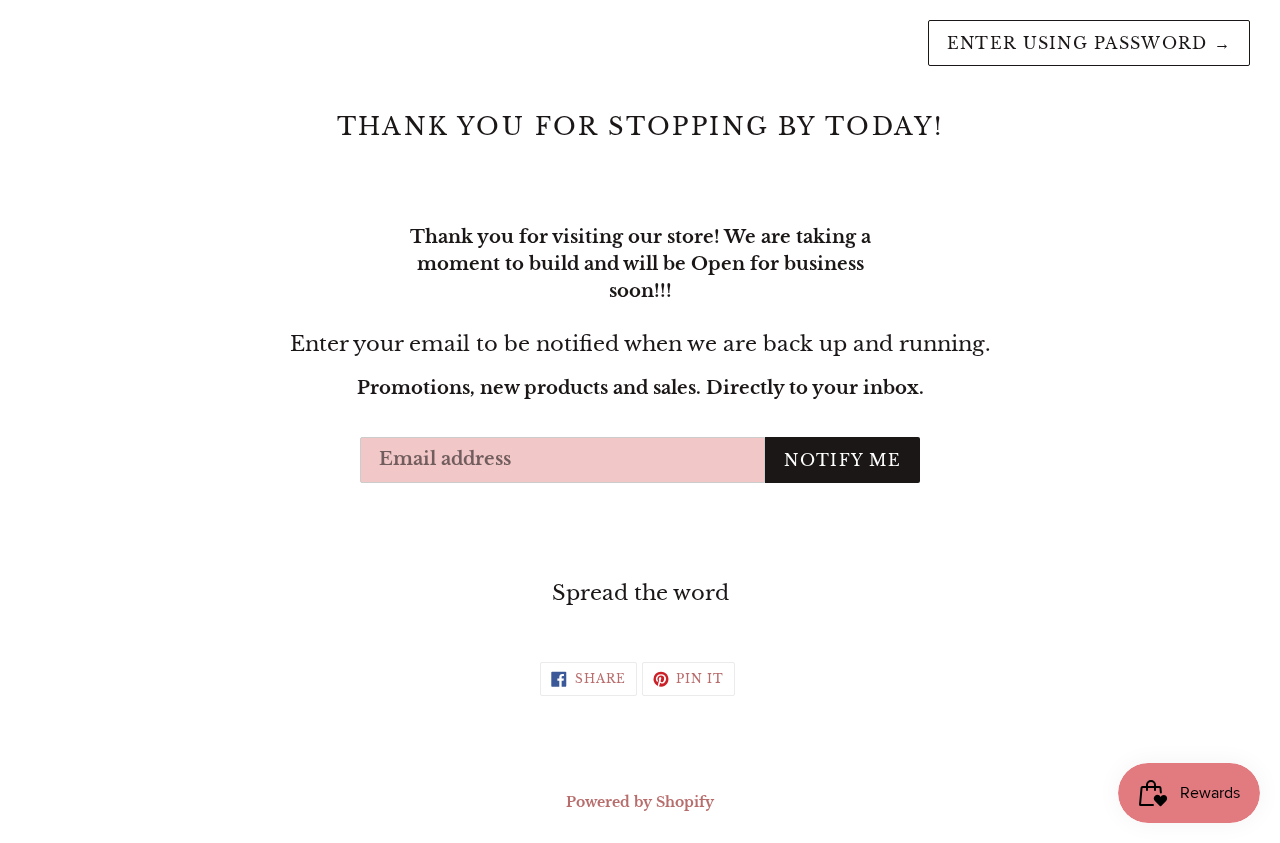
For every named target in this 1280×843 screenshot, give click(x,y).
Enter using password (1089, 43)
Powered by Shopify (640, 802)
